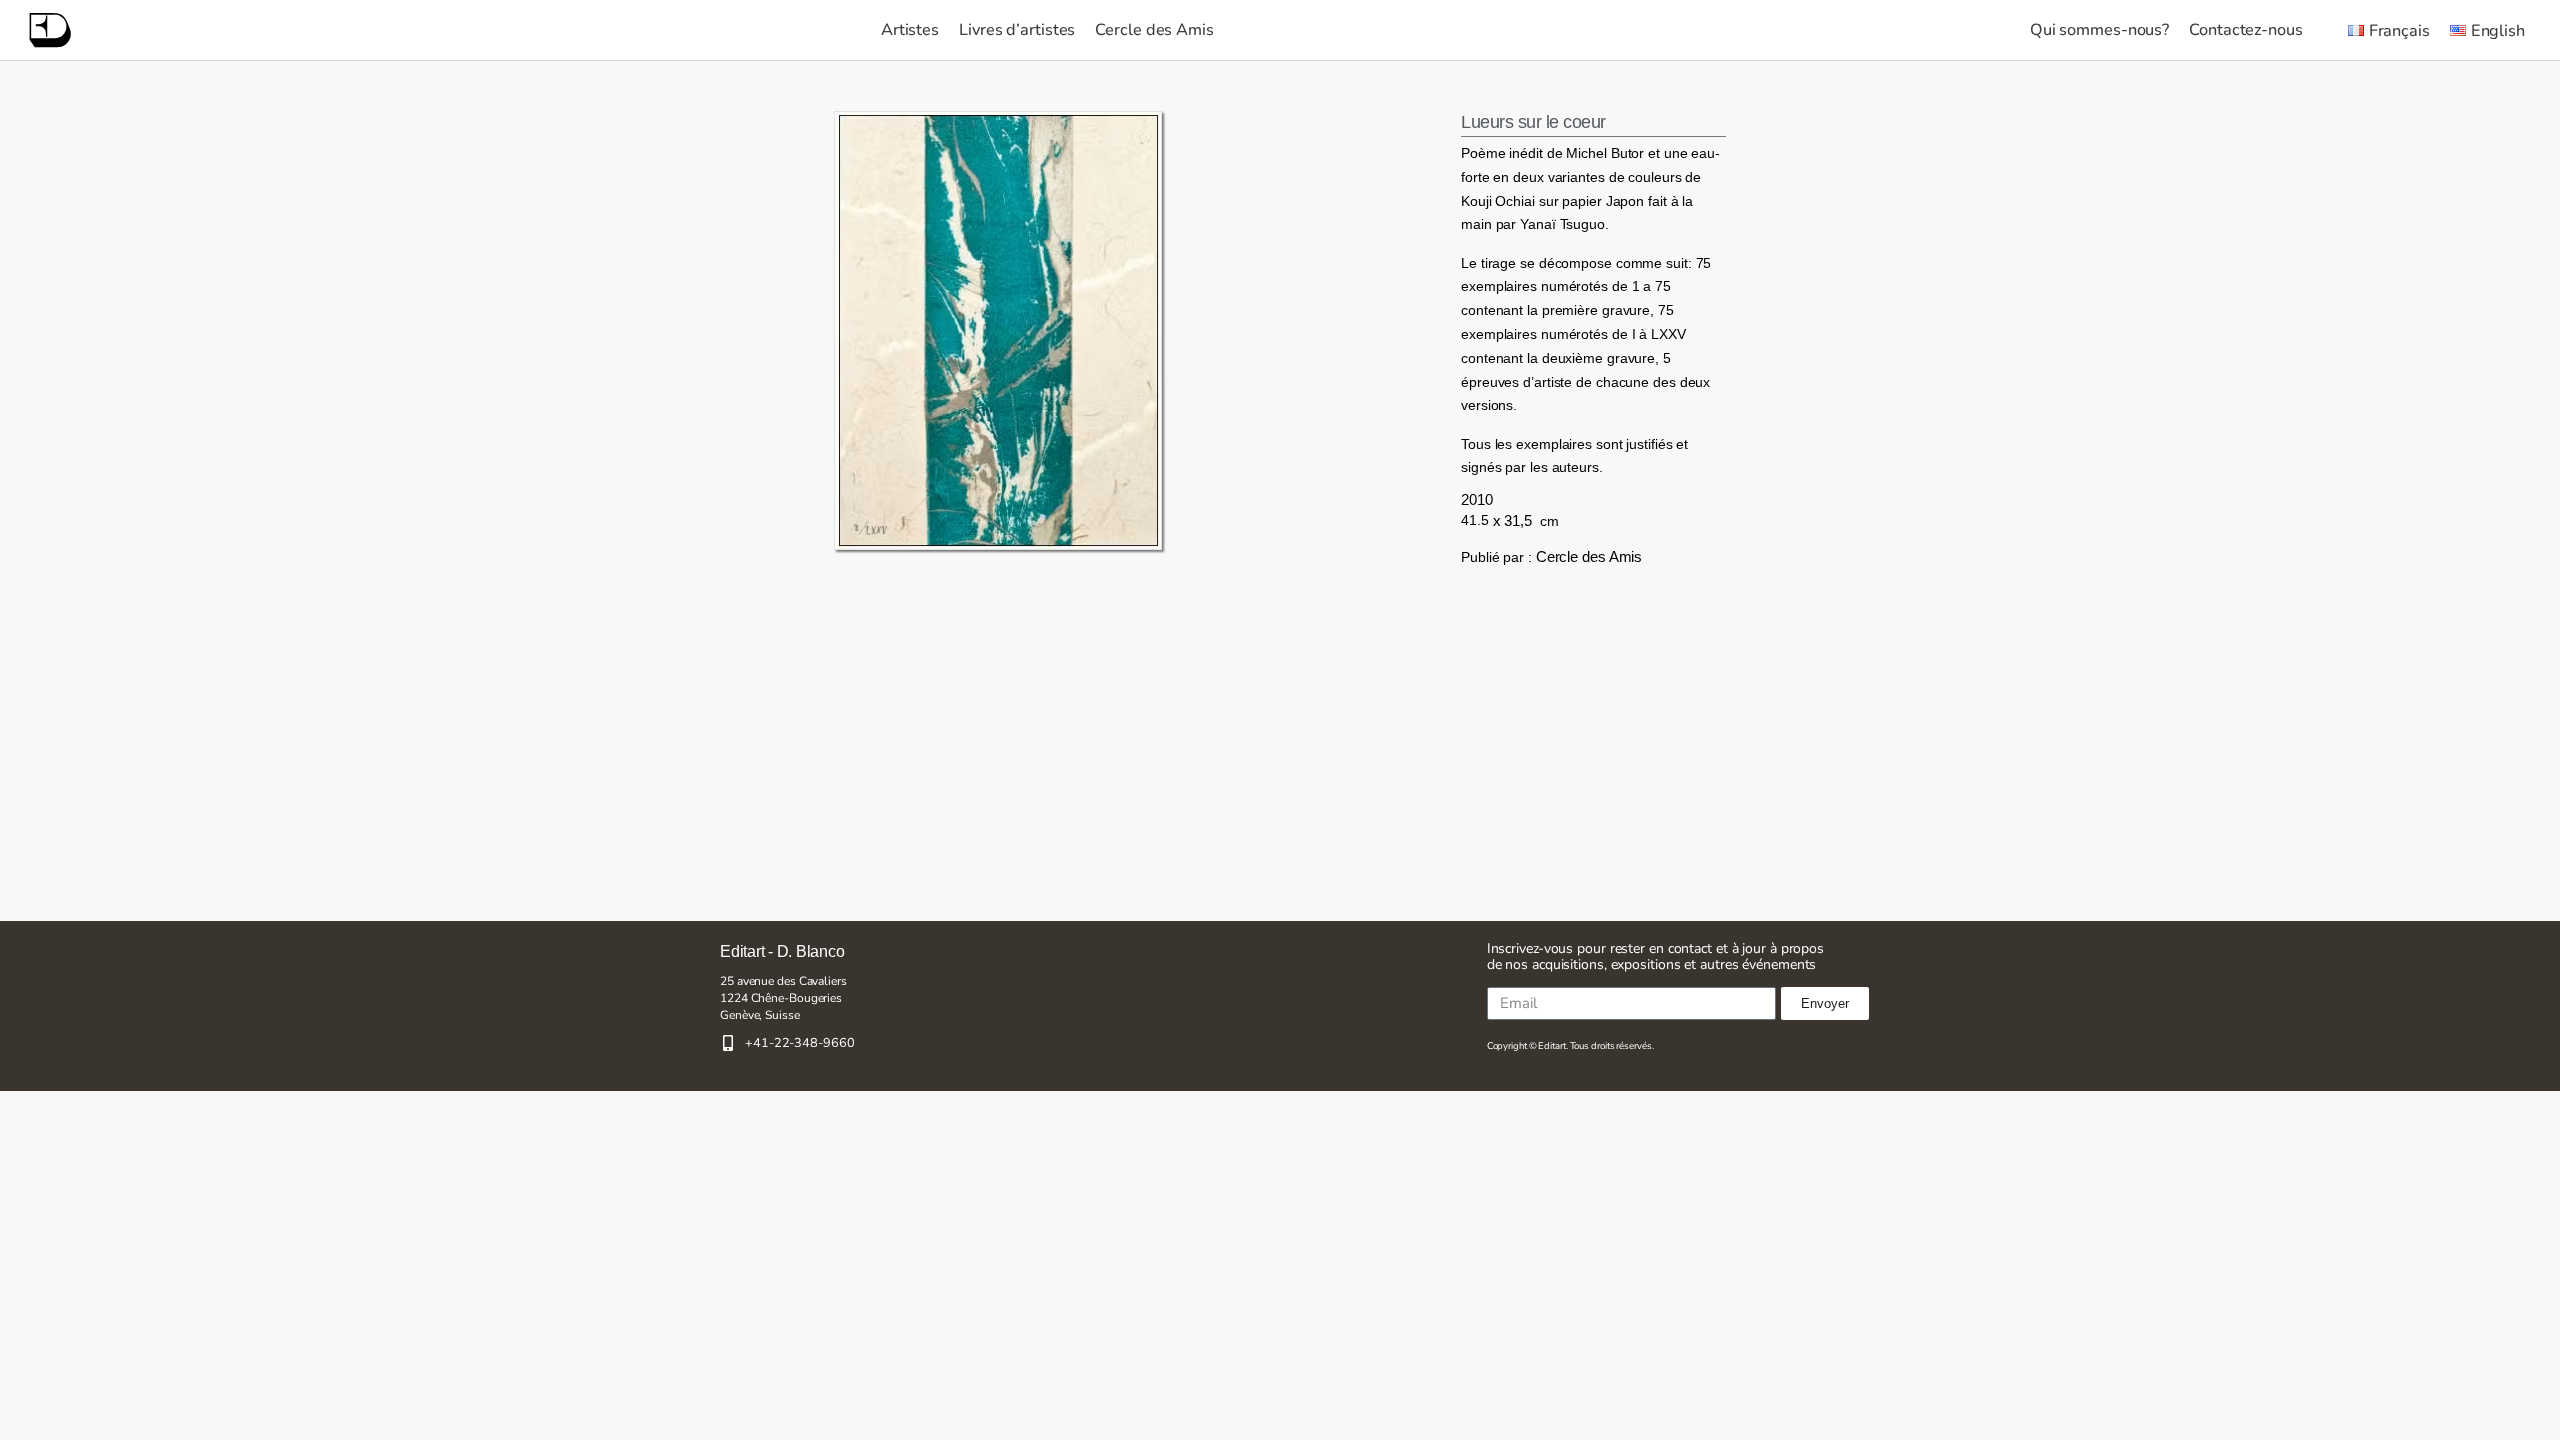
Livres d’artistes (1017, 30)
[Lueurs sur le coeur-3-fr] (998, 330)
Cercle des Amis (1154, 30)
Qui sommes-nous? (2099, 30)
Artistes (910, 30)
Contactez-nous (2246, 30)
